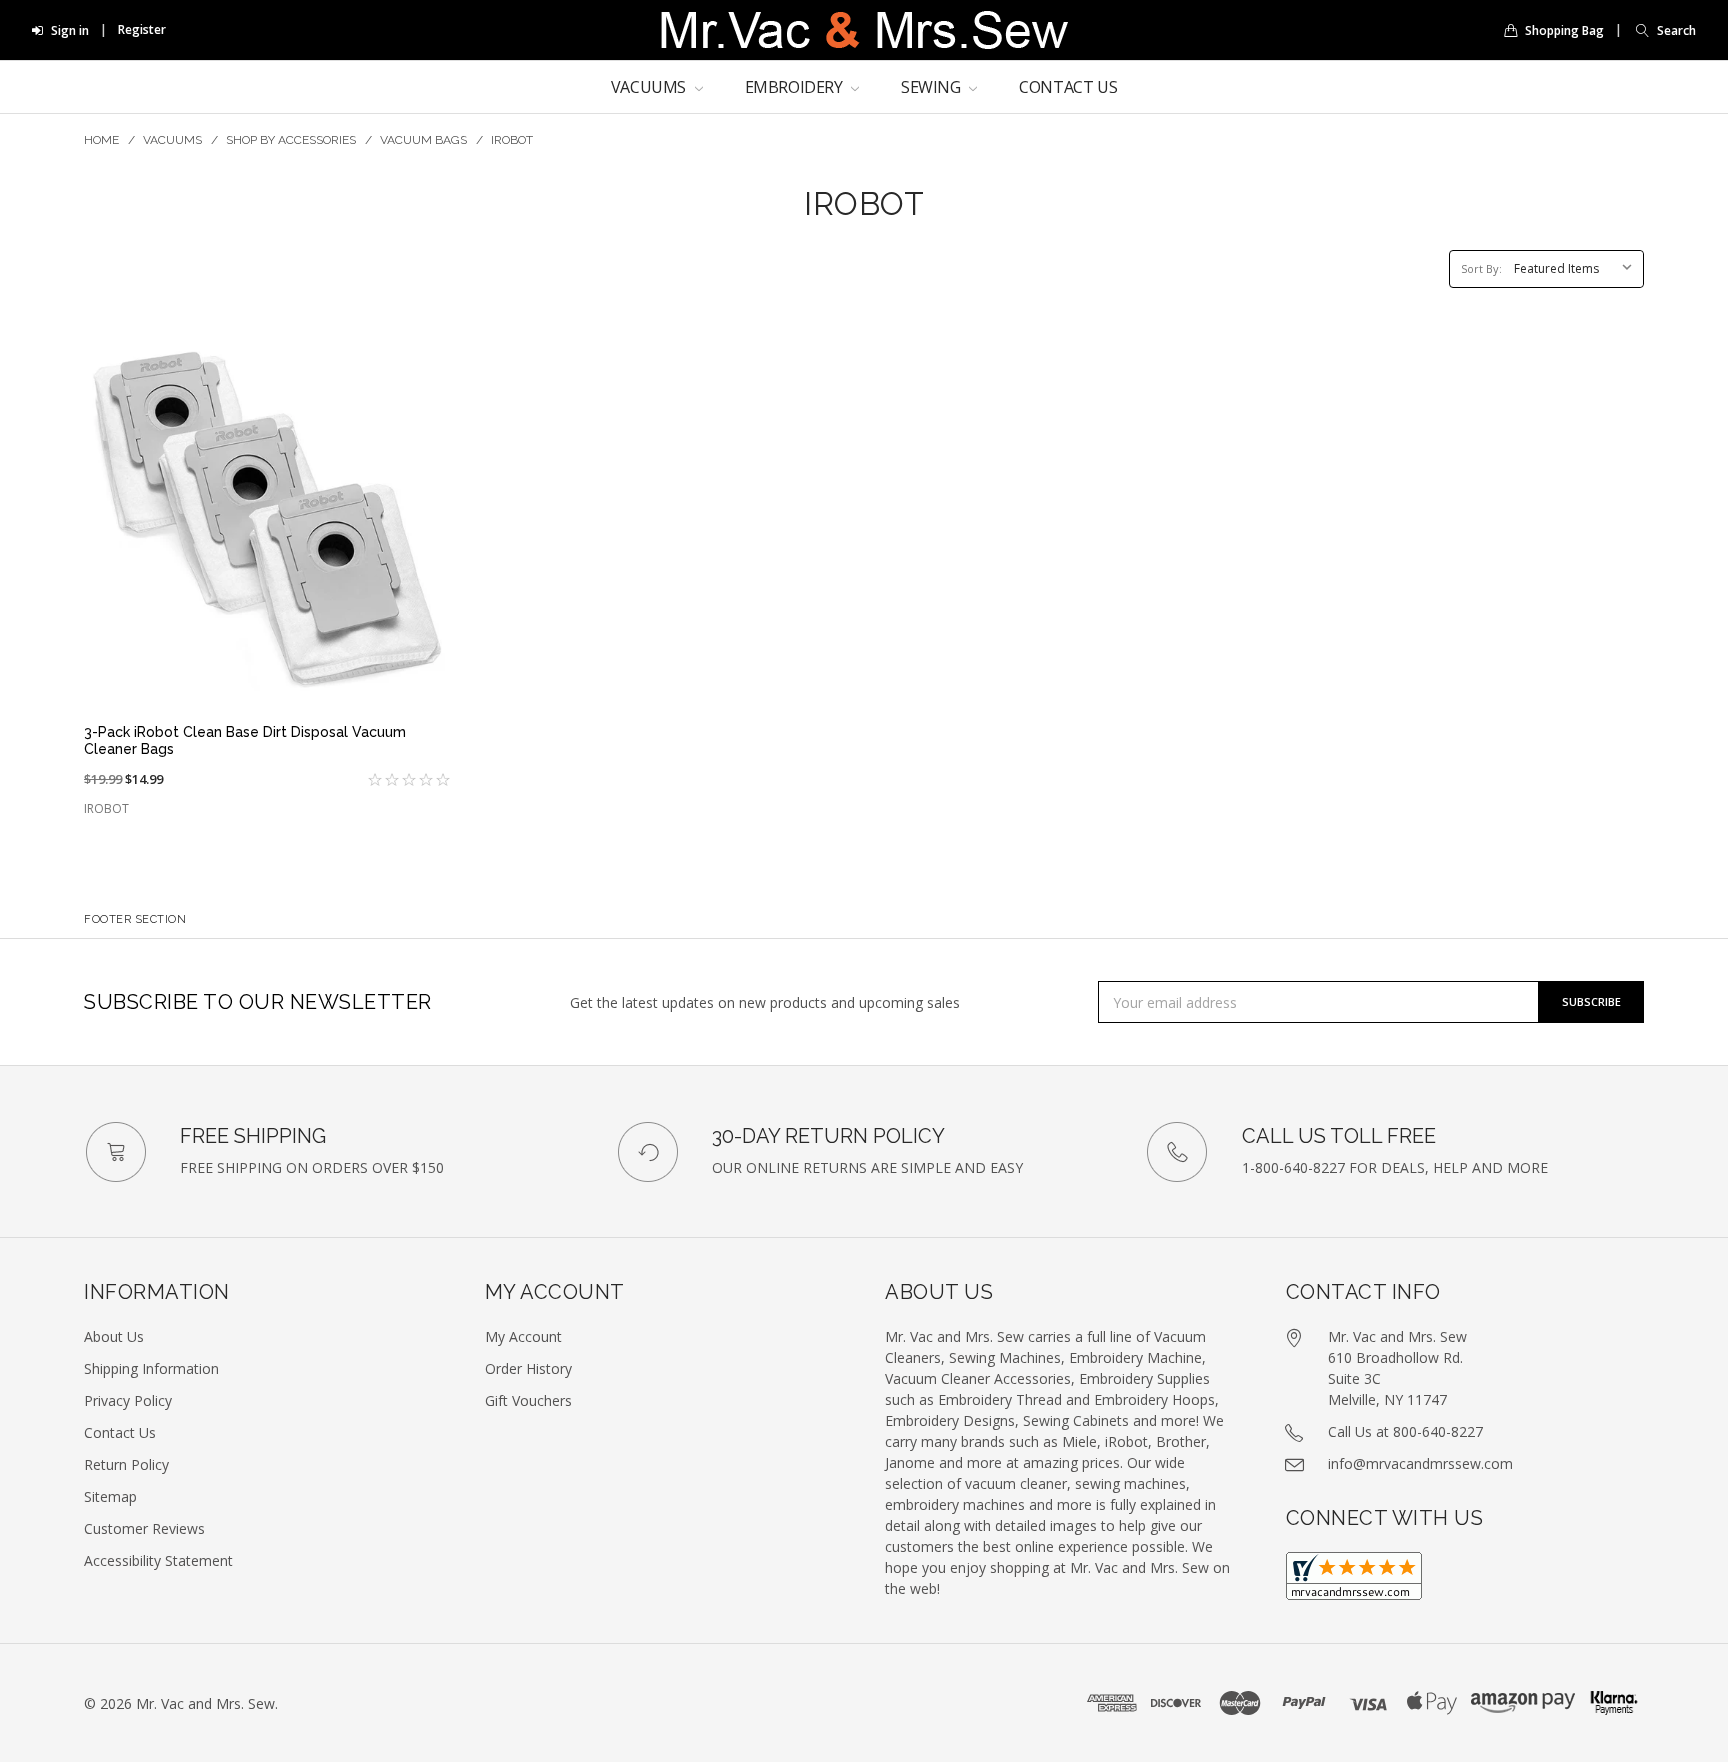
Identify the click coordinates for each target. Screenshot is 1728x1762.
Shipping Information (151, 1368)
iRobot (512, 140)
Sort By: (1481, 268)
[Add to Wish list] (424, 363)
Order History (528, 1368)
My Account (523, 1336)
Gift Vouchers (528, 1400)
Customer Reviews (144, 1528)
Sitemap (110, 1496)
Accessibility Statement (158, 1560)
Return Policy (126, 1464)
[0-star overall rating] (358, 780)
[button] (1661, 30)
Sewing (932, 87)
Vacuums (650, 87)
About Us (114, 1336)
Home (101, 140)
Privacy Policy (128, 1400)
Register (142, 29)
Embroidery (796, 87)
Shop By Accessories (291, 140)
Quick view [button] (267, 676)
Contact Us (1068, 87)
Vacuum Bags (423, 140)
